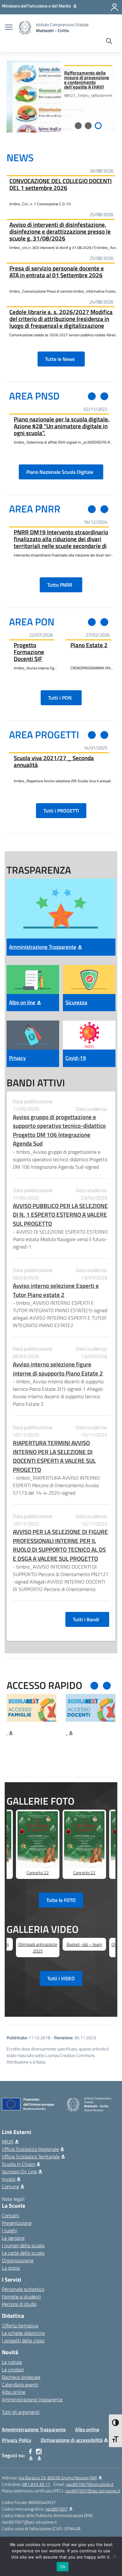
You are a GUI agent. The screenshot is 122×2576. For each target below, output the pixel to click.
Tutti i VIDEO (61, 1978)
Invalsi (9, 2179)
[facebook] (30, 2455)
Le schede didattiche (23, 2333)
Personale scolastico (23, 2289)
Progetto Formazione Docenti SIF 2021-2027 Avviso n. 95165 (29, 652)
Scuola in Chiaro (18, 2164)
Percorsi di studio (19, 2304)
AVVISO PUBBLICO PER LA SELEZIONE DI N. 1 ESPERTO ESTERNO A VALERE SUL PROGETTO (60, 1215)
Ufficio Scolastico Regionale (30, 2149)
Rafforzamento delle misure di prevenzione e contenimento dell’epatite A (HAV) (87, 80)
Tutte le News (61, 359)
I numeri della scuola (23, 2245)
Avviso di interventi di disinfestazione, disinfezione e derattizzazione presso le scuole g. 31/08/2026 (60, 231)
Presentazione (17, 2223)
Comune (10, 2186)
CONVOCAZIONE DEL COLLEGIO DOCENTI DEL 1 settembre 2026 (61, 184)
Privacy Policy (17, 2440)
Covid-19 (76, 1058)
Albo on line (22, 1002)
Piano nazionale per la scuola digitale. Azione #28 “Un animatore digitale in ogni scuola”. (62, 426)
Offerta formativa (20, 2326)
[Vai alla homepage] (25, 28)
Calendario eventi (20, 2384)
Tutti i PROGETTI (61, 811)
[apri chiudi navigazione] (9, 28)
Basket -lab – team (84, 1944)
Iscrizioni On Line (19, 2171)
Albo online (14, 2392)
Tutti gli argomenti (21, 2412)
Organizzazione (18, 2260)
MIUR (8, 2142)
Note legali (13, 2199)
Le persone (13, 2238)
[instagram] (39, 2455)
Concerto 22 (38, 1873)
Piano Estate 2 (89, 645)
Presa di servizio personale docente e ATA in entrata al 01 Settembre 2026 (57, 272)
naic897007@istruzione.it (90, 2484)
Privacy (17, 1058)
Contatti (10, 2215)
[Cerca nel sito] (109, 42)
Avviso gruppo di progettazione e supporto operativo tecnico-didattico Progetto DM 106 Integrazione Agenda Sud (59, 1130)
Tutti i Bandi (87, 1619)
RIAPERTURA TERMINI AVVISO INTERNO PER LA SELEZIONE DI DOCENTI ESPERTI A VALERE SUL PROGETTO (54, 1456)
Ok (63, 2567)
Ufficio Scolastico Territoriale (31, 2156)
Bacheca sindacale (21, 2377)
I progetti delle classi (23, 2341)
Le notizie (12, 2362)
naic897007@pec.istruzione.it (93, 2491)
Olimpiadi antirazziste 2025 (38, 1948)
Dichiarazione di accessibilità (72, 2440)
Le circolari (13, 2370)
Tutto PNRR (61, 585)
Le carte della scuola (23, 2253)
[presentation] (92, 396)
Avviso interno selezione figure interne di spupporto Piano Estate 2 (58, 1369)
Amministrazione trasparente (32, 2399)
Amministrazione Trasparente (43, 947)
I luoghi (9, 2230)
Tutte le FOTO (61, 1900)
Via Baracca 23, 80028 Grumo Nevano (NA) (58, 2478)
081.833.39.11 (36, 2484)
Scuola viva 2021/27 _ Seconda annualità (54, 761)
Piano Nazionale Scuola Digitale (61, 472)
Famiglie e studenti (21, 2297)
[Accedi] (114, 7)
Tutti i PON (61, 698)
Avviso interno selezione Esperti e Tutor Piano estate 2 (56, 1290)
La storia (11, 2268)
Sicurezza (76, 1002)
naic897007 (56, 2509)
